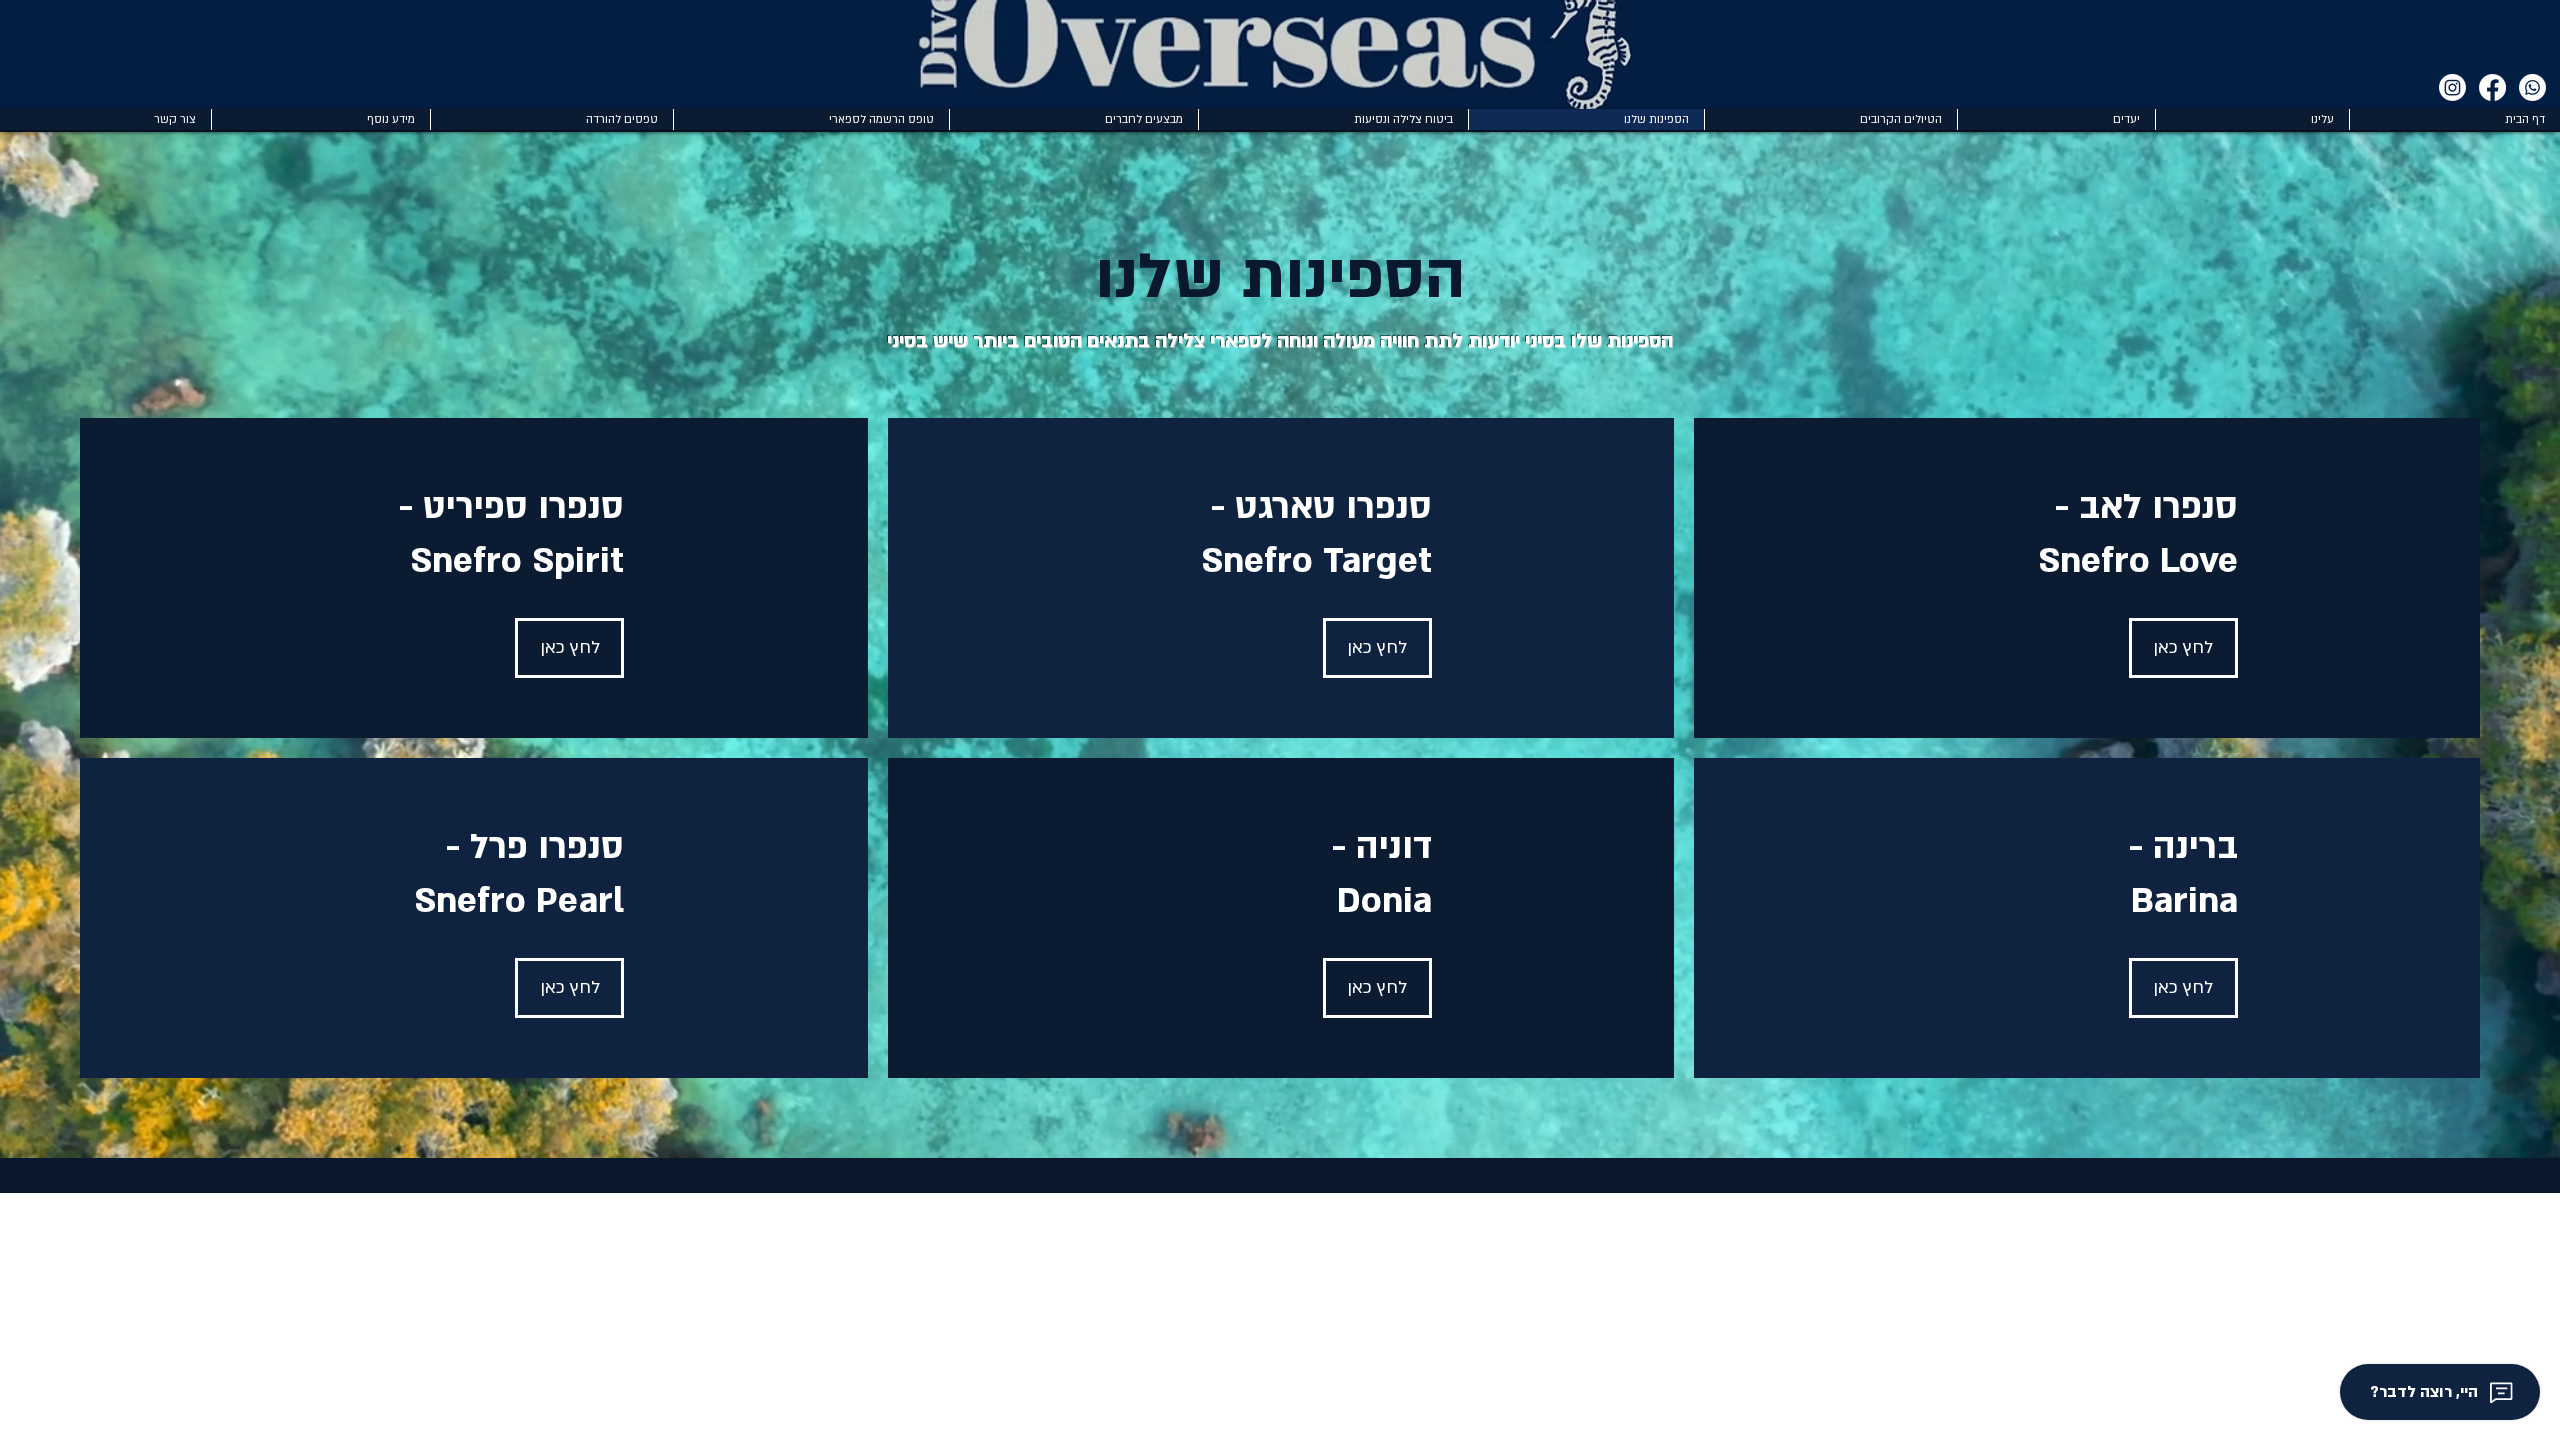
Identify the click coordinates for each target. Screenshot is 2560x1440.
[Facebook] (2492, 87)
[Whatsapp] (2532, 87)
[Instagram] (2452, 87)
